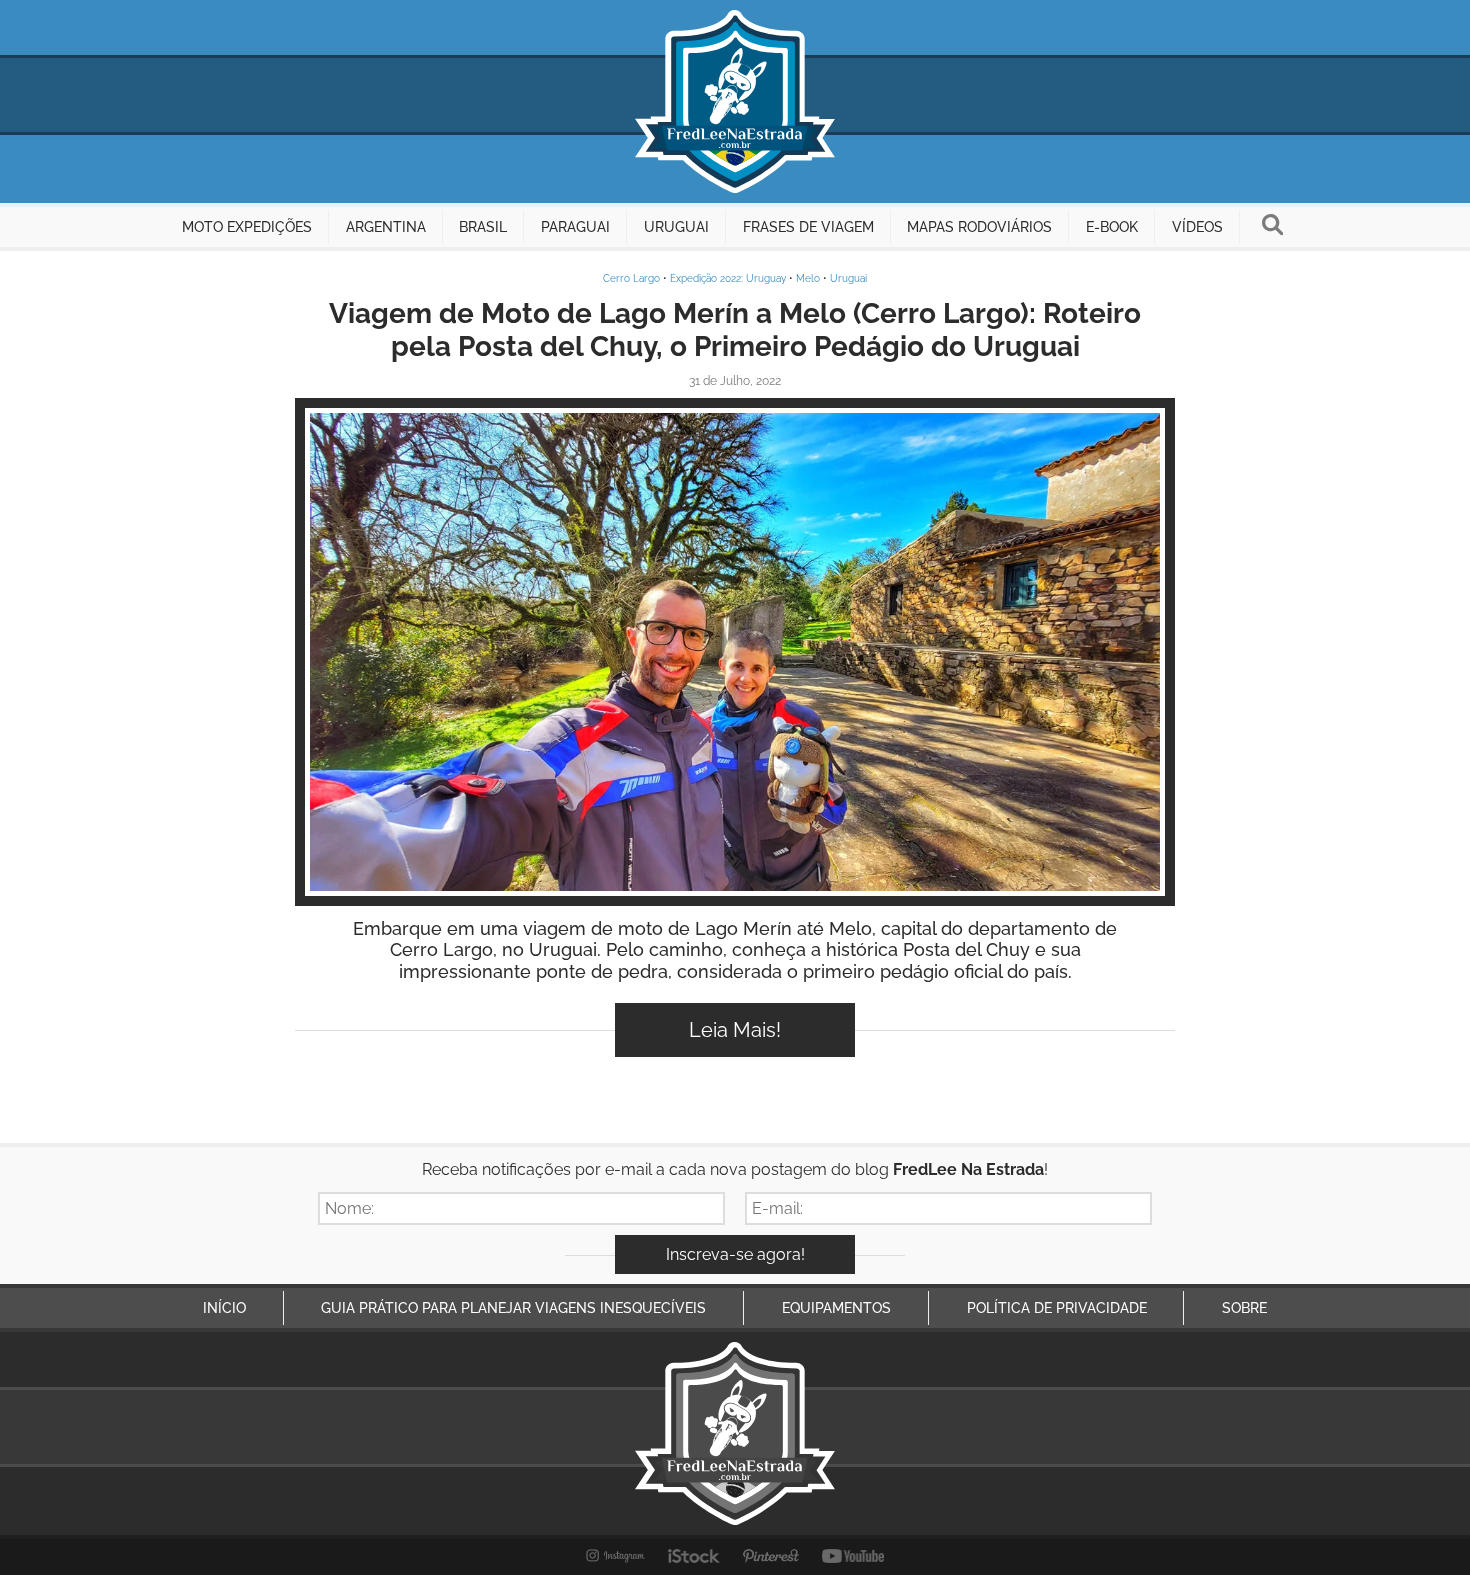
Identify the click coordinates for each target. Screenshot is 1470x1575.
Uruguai (848, 278)
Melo (808, 278)
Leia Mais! (735, 1030)
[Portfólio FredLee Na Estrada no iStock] (694, 1556)
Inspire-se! (735, 652)
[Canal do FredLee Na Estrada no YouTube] (853, 1556)
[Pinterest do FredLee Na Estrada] (771, 1556)
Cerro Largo (631, 278)
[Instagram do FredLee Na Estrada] (615, 1556)
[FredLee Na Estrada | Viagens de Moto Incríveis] (735, 101)
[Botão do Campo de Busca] (1272, 227)
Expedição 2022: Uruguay (728, 278)
